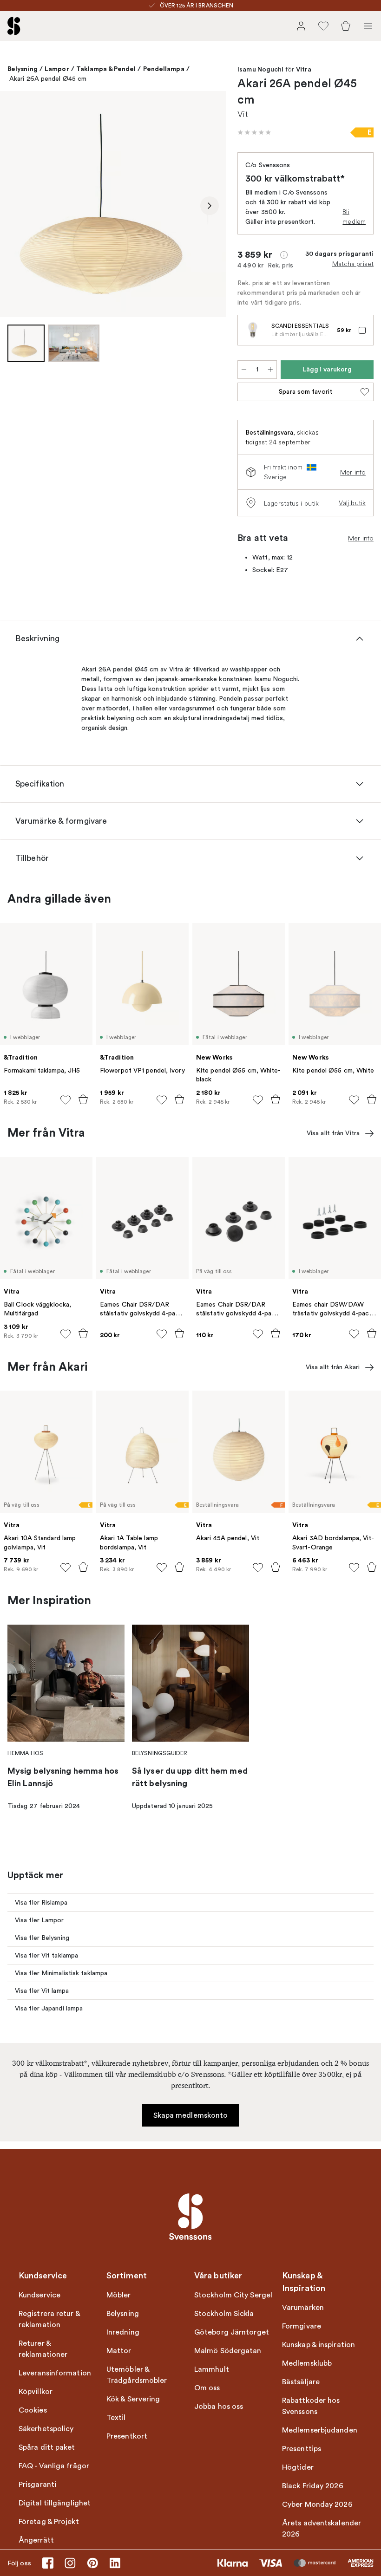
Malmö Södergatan (228, 2351)
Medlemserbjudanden (320, 2430)
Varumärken (303, 2308)
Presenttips (302, 2449)
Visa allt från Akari (333, 1367)
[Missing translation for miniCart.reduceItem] (244, 370)
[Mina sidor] (301, 26)
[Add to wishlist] (66, 1100)
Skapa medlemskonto (191, 2115)
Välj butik (352, 503)
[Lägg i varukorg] (83, 1099)
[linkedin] (115, 2563)
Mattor (119, 2351)
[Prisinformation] (284, 255)
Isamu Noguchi (260, 70)
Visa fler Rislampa (41, 1903)
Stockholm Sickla (224, 2314)
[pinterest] (92, 2563)
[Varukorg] (346, 26)
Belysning (23, 69)
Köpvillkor (36, 2392)
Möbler (119, 2295)
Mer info (353, 472)
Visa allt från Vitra (333, 1133)
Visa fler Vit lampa (42, 1991)
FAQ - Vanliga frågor (54, 2466)
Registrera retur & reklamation (49, 2319)
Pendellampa (164, 69)
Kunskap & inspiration (319, 2345)
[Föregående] (17, 206)
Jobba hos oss (219, 2407)
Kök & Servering (133, 2399)
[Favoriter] (323, 26)
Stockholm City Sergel (233, 2295)
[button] (254, 132)
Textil (116, 2418)
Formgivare (302, 2326)
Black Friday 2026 (313, 2486)
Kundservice (39, 2295)
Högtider (298, 2467)
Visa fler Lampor (39, 1920)
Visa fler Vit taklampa (46, 1955)
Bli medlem (354, 217)
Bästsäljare (301, 2382)
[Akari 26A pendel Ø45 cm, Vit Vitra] (113, 204)
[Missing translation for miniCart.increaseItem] (270, 370)
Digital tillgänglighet (55, 2503)
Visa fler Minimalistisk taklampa (61, 1973)
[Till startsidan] (14, 26)
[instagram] (70, 2563)
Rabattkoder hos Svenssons (311, 2406)
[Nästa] (210, 206)
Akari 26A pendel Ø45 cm (48, 79)
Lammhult (212, 2369)
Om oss (207, 2388)
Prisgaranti (37, 2485)
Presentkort (127, 2436)
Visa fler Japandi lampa (49, 2008)
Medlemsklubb (307, 2363)
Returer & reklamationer (43, 2349)
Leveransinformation (55, 2373)
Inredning (123, 2332)
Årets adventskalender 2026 (322, 2529)
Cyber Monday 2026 (317, 2504)
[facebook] (48, 2563)
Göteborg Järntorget (232, 2332)
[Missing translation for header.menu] (368, 26)
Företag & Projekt (49, 2522)
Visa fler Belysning (42, 1938)
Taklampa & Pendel (106, 69)
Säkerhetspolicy (46, 2429)
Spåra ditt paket (47, 2447)
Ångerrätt (36, 2540)
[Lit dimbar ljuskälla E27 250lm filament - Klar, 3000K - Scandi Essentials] (253, 330)
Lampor (57, 69)
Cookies (33, 2410)
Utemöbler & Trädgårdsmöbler (137, 2375)
